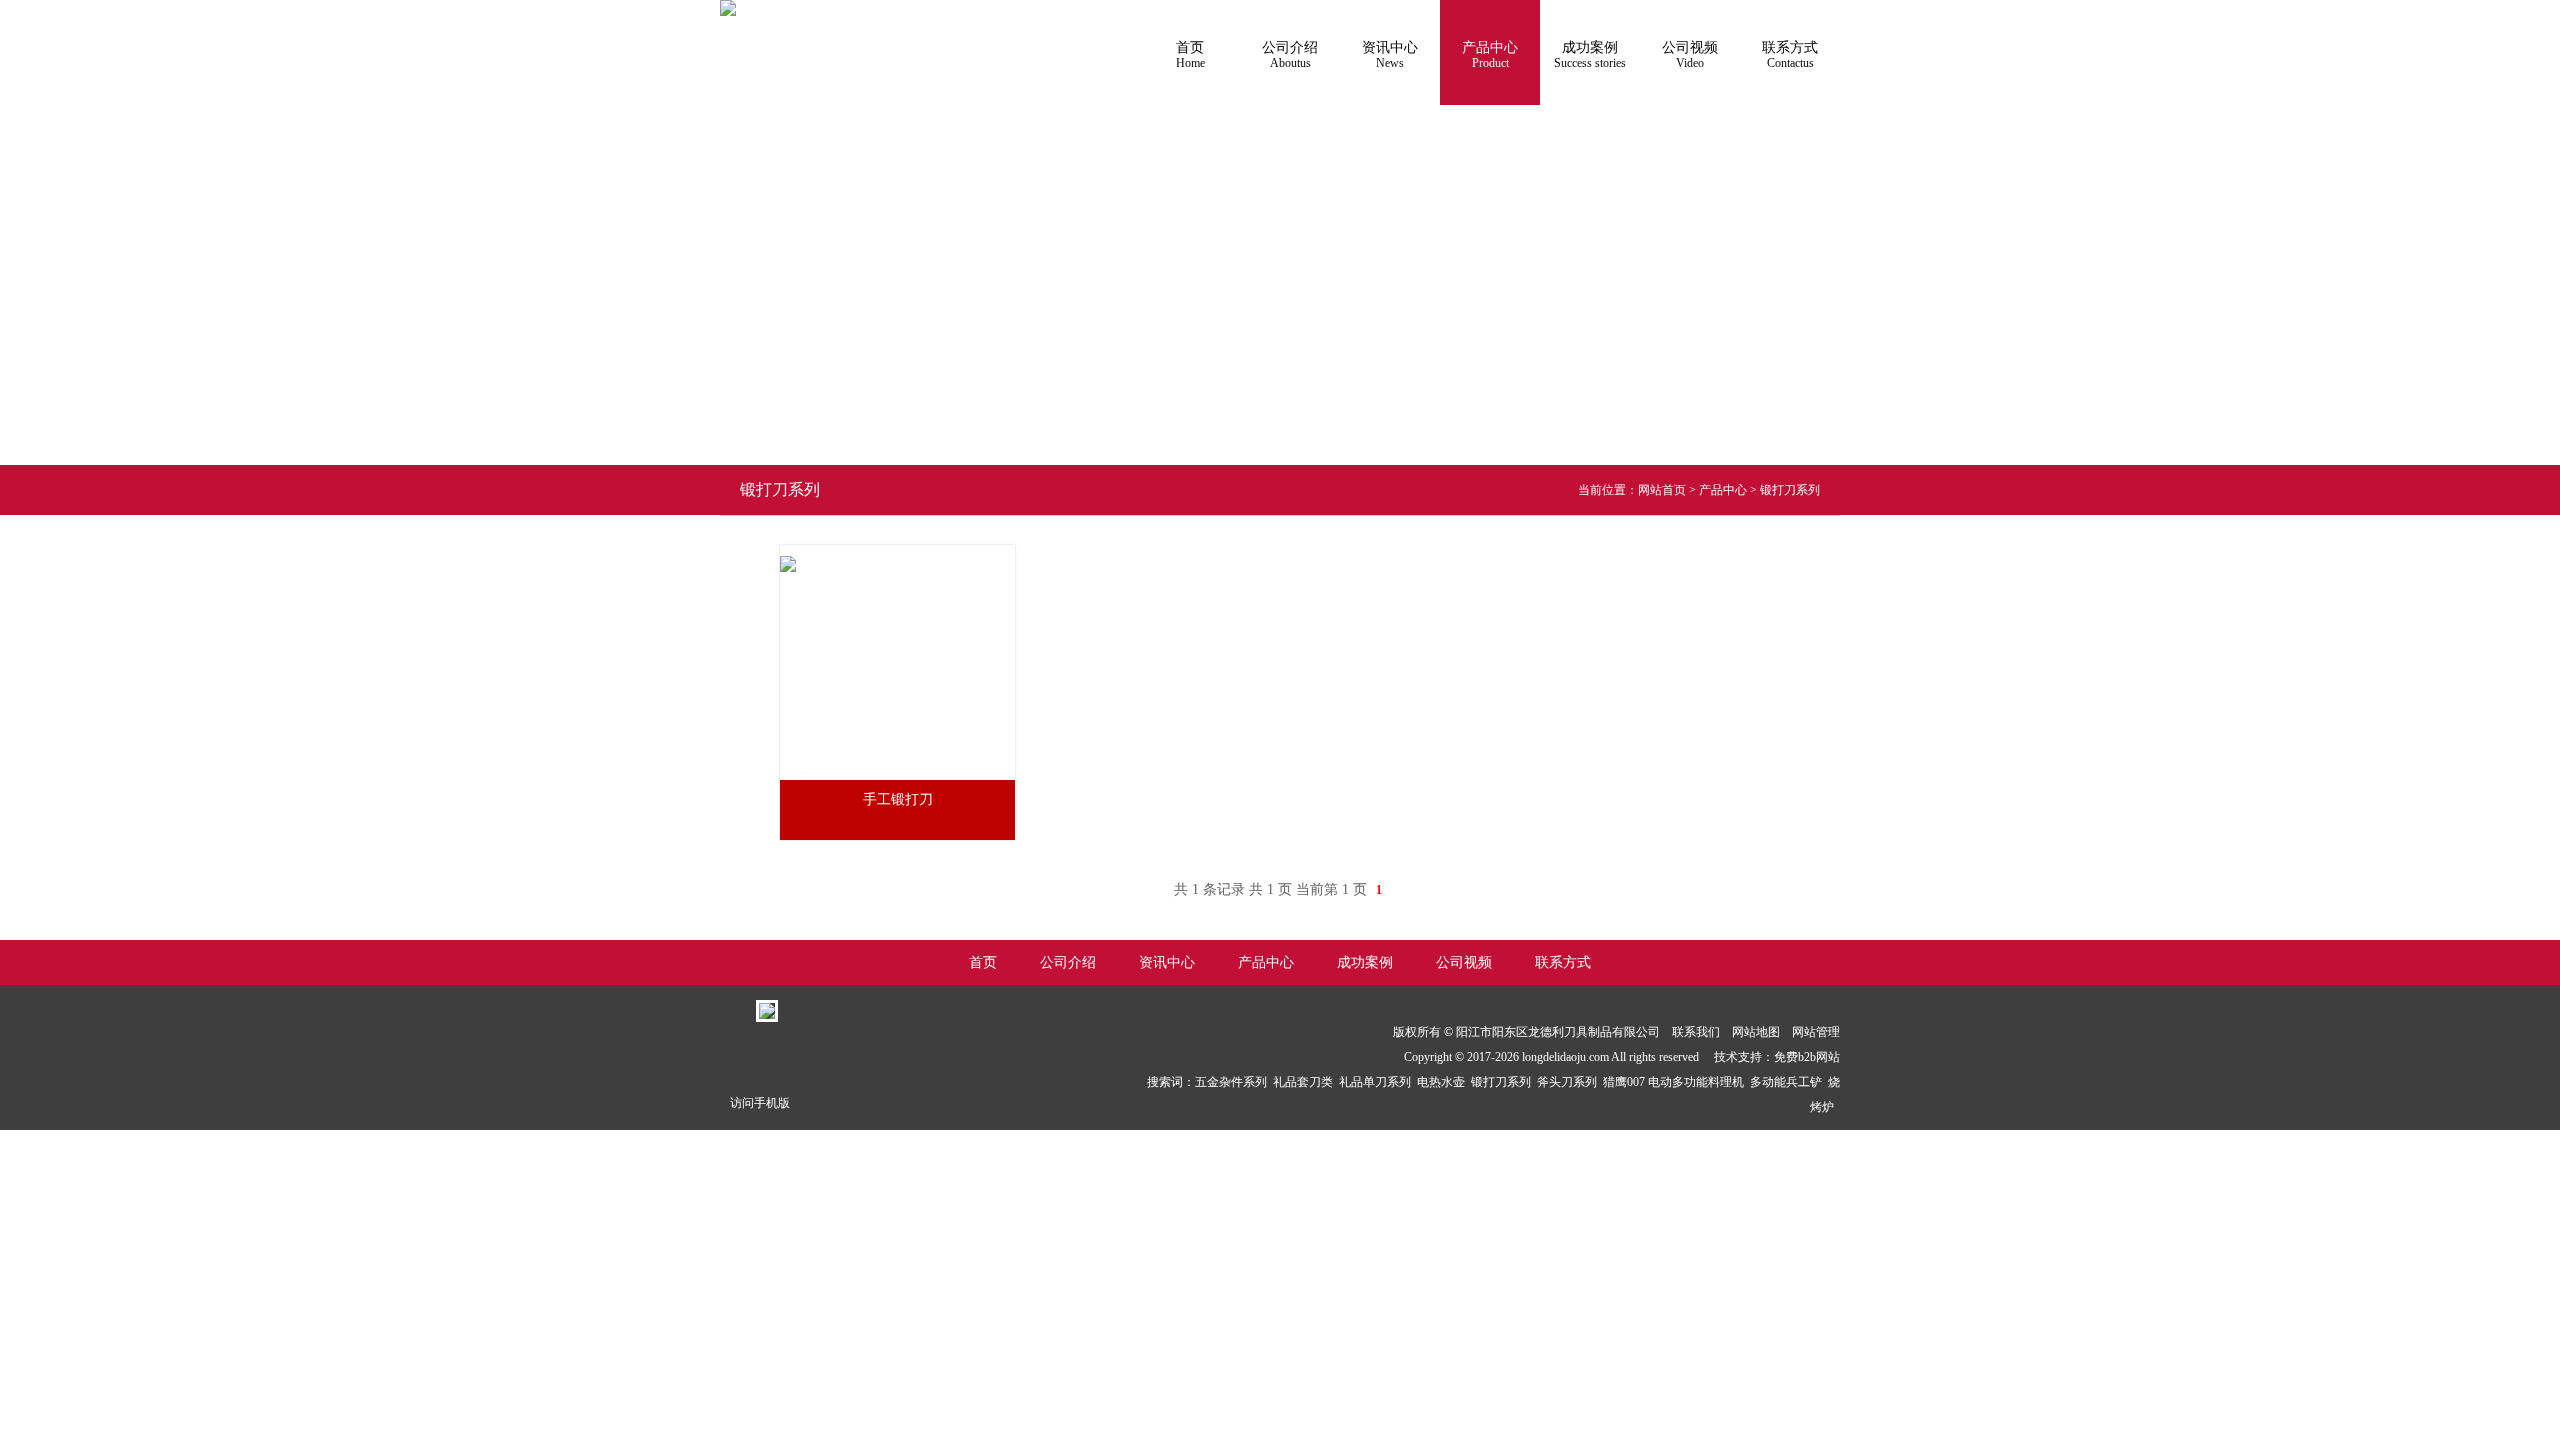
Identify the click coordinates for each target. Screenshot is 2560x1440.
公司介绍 (1290, 55)
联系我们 (1696, 1032)
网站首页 (1662, 490)
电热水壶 (1444, 1082)
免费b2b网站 (1807, 1057)
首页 (1190, 55)
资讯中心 (1390, 55)
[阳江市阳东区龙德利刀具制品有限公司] (728, 8)
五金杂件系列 (1234, 1082)
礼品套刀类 (1306, 1082)
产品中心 (1490, 55)
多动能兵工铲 (1789, 1082)
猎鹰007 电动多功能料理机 (1676, 1082)
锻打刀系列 (1790, 490)
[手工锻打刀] (788, 552)
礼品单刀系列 (1378, 1082)
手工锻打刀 (898, 799)
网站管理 (1816, 1032)
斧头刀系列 (1570, 1082)
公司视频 (1690, 55)
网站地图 (1756, 1032)
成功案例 (1590, 55)
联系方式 (1790, 55)
